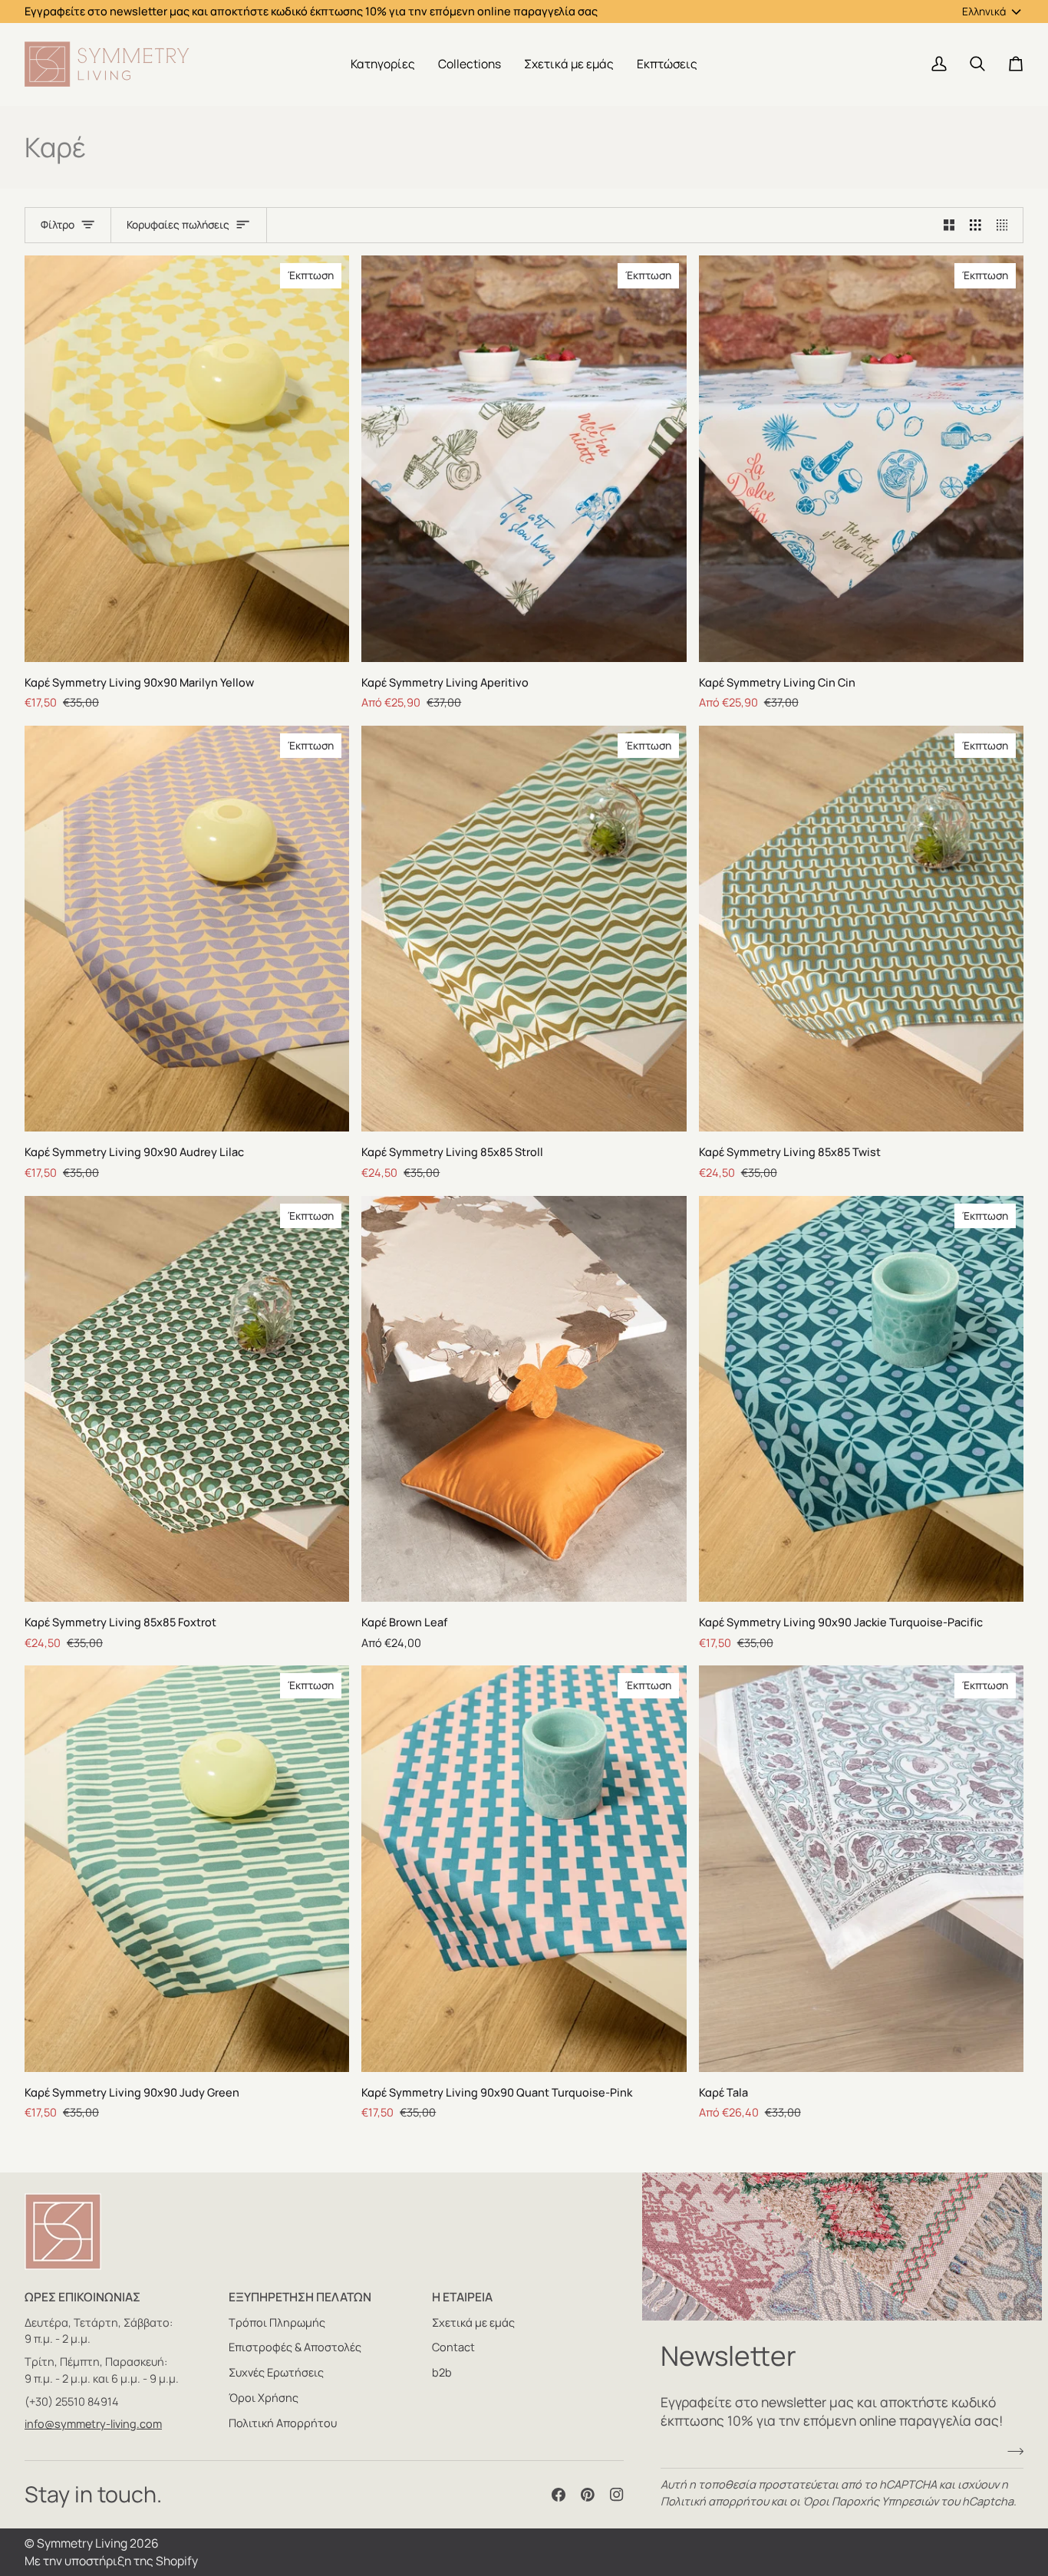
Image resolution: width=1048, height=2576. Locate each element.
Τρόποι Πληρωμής (277, 2322)
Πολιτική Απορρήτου (283, 2423)
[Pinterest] (588, 2495)
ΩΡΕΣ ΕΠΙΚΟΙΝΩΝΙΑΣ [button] (82, 2297)
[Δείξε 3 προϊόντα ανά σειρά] (975, 226)
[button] (383, 64)
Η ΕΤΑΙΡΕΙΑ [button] (462, 2297)
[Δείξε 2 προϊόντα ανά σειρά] (949, 226)
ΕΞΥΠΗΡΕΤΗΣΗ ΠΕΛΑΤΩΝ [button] (300, 2297)
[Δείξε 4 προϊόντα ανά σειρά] (1006, 226)
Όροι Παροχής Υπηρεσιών (870, 2501)
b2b (442, 2372)
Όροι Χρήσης (264, 2398)
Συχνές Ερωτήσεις (276, 2372)
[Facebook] (559, 2495)
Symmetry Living (82, 2543)
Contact (453, 2347)
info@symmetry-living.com (93, 2424)
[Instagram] (617, 2495)
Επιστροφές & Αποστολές (295, 2347)
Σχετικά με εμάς (473, 2322)
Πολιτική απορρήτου (715, 2501)
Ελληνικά (984, 11)
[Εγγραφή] (1011, 2451)
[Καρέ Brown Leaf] (524, 1399)
